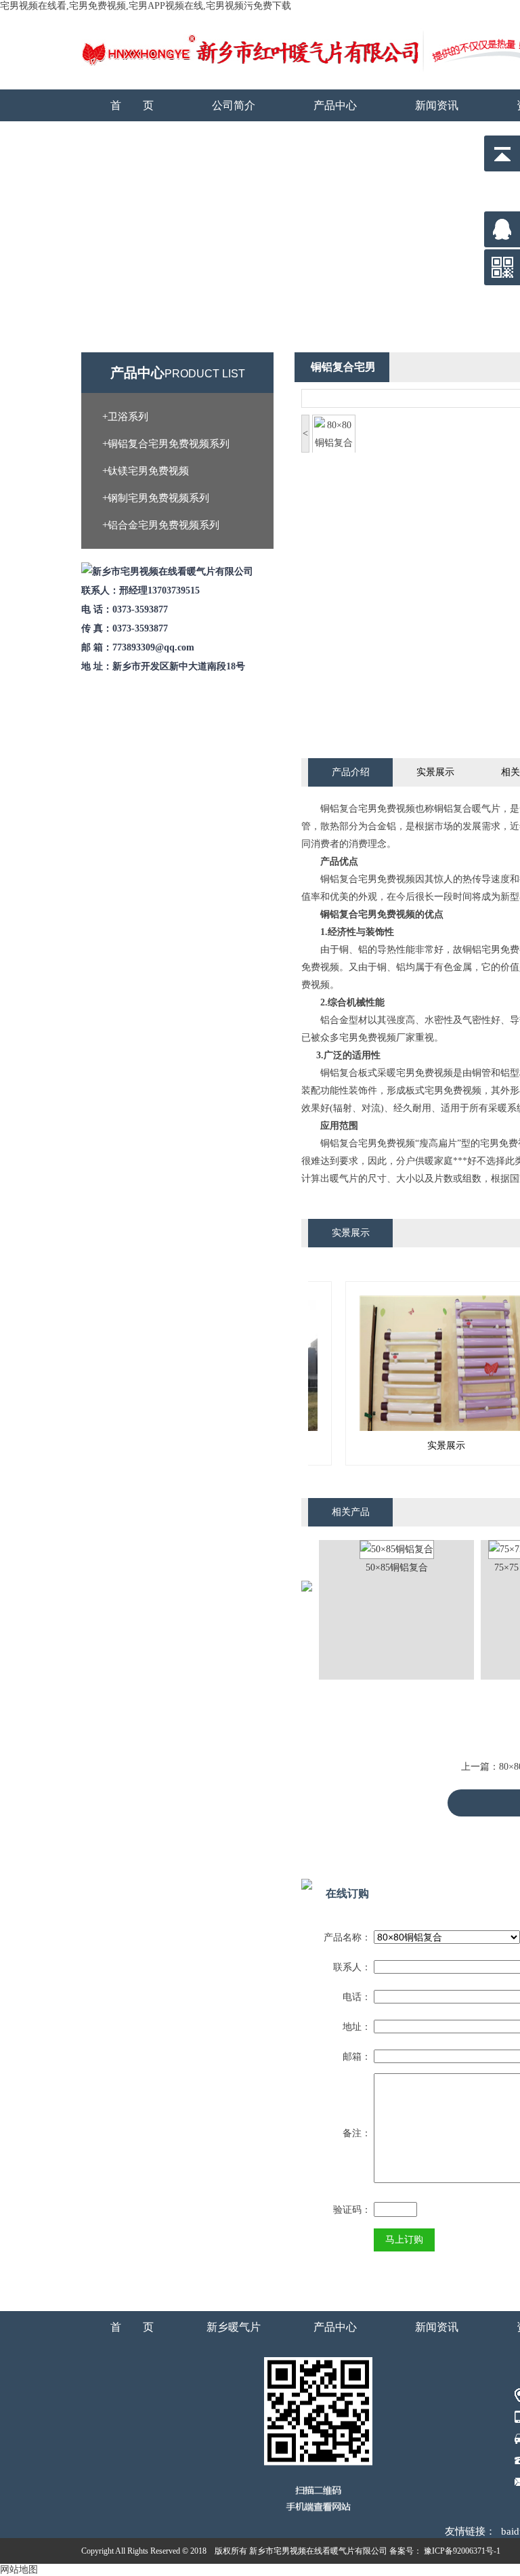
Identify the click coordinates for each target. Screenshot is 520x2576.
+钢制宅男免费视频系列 (156, 498)
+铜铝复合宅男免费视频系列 (166, 444)
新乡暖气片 (234, 2327)
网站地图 (19, 2570)
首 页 (132, 105)
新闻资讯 (437, 105)
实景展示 (435, 772)
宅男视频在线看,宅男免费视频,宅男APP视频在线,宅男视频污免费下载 (146, 6)
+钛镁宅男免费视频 (146, 471)
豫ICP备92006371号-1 (461, 2551)
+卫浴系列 (125, 417)
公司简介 (234, 105)
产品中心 (335, 105)
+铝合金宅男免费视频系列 (161, 525)
